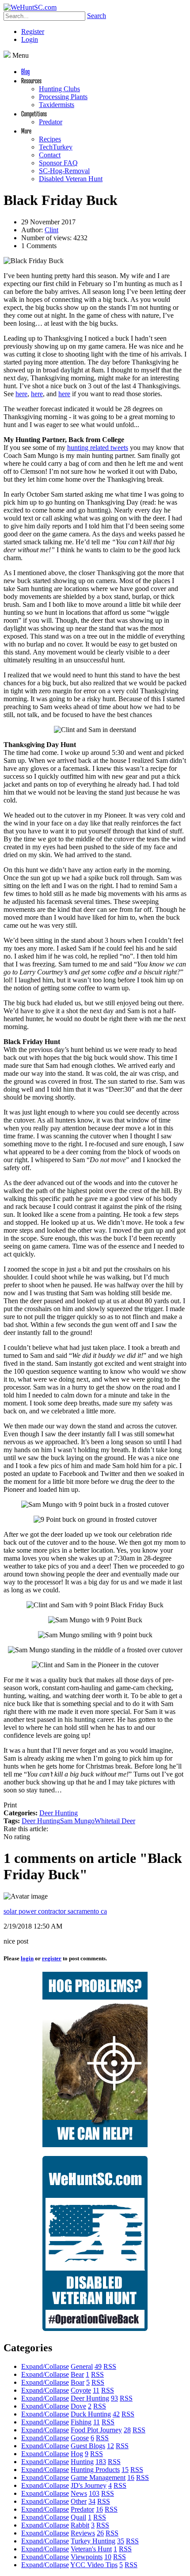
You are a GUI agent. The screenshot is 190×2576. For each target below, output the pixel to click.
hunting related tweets (98, 448)
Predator (51, 122)
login (27, 1958)
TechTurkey (56, 147)
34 (92, 2501)
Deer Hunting (59, 1813)
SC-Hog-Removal (64, 171)
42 (116, 2414)
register (52, 1958)
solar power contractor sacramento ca (55, 1911)
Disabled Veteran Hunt (71, 179)
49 (98, 2366)
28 (127, 2430)
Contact (50, 155)
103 (94, 2493)
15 (125, 2470)
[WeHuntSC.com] (30, 7)
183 (101, 2462)
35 (121, 2541)
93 (114, 2398)
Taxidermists (57, 105)
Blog (25, 71)
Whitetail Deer (115, 1821)
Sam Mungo (77, 1821)
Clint (51, 230)
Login (30, 39)
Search (97, 16)
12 (110, 2446)
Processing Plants (63, 97)
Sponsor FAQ (58, 163)
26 (100, 2533)
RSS (110, 2366)
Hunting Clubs (59, 89)
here (21, 394)
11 (96, 2390)
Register (33, 32)
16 (131, 2477)
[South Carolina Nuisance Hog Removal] (95, 2145)
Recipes (50, 139)
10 (108, 2557)
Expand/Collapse (45, 2366)
